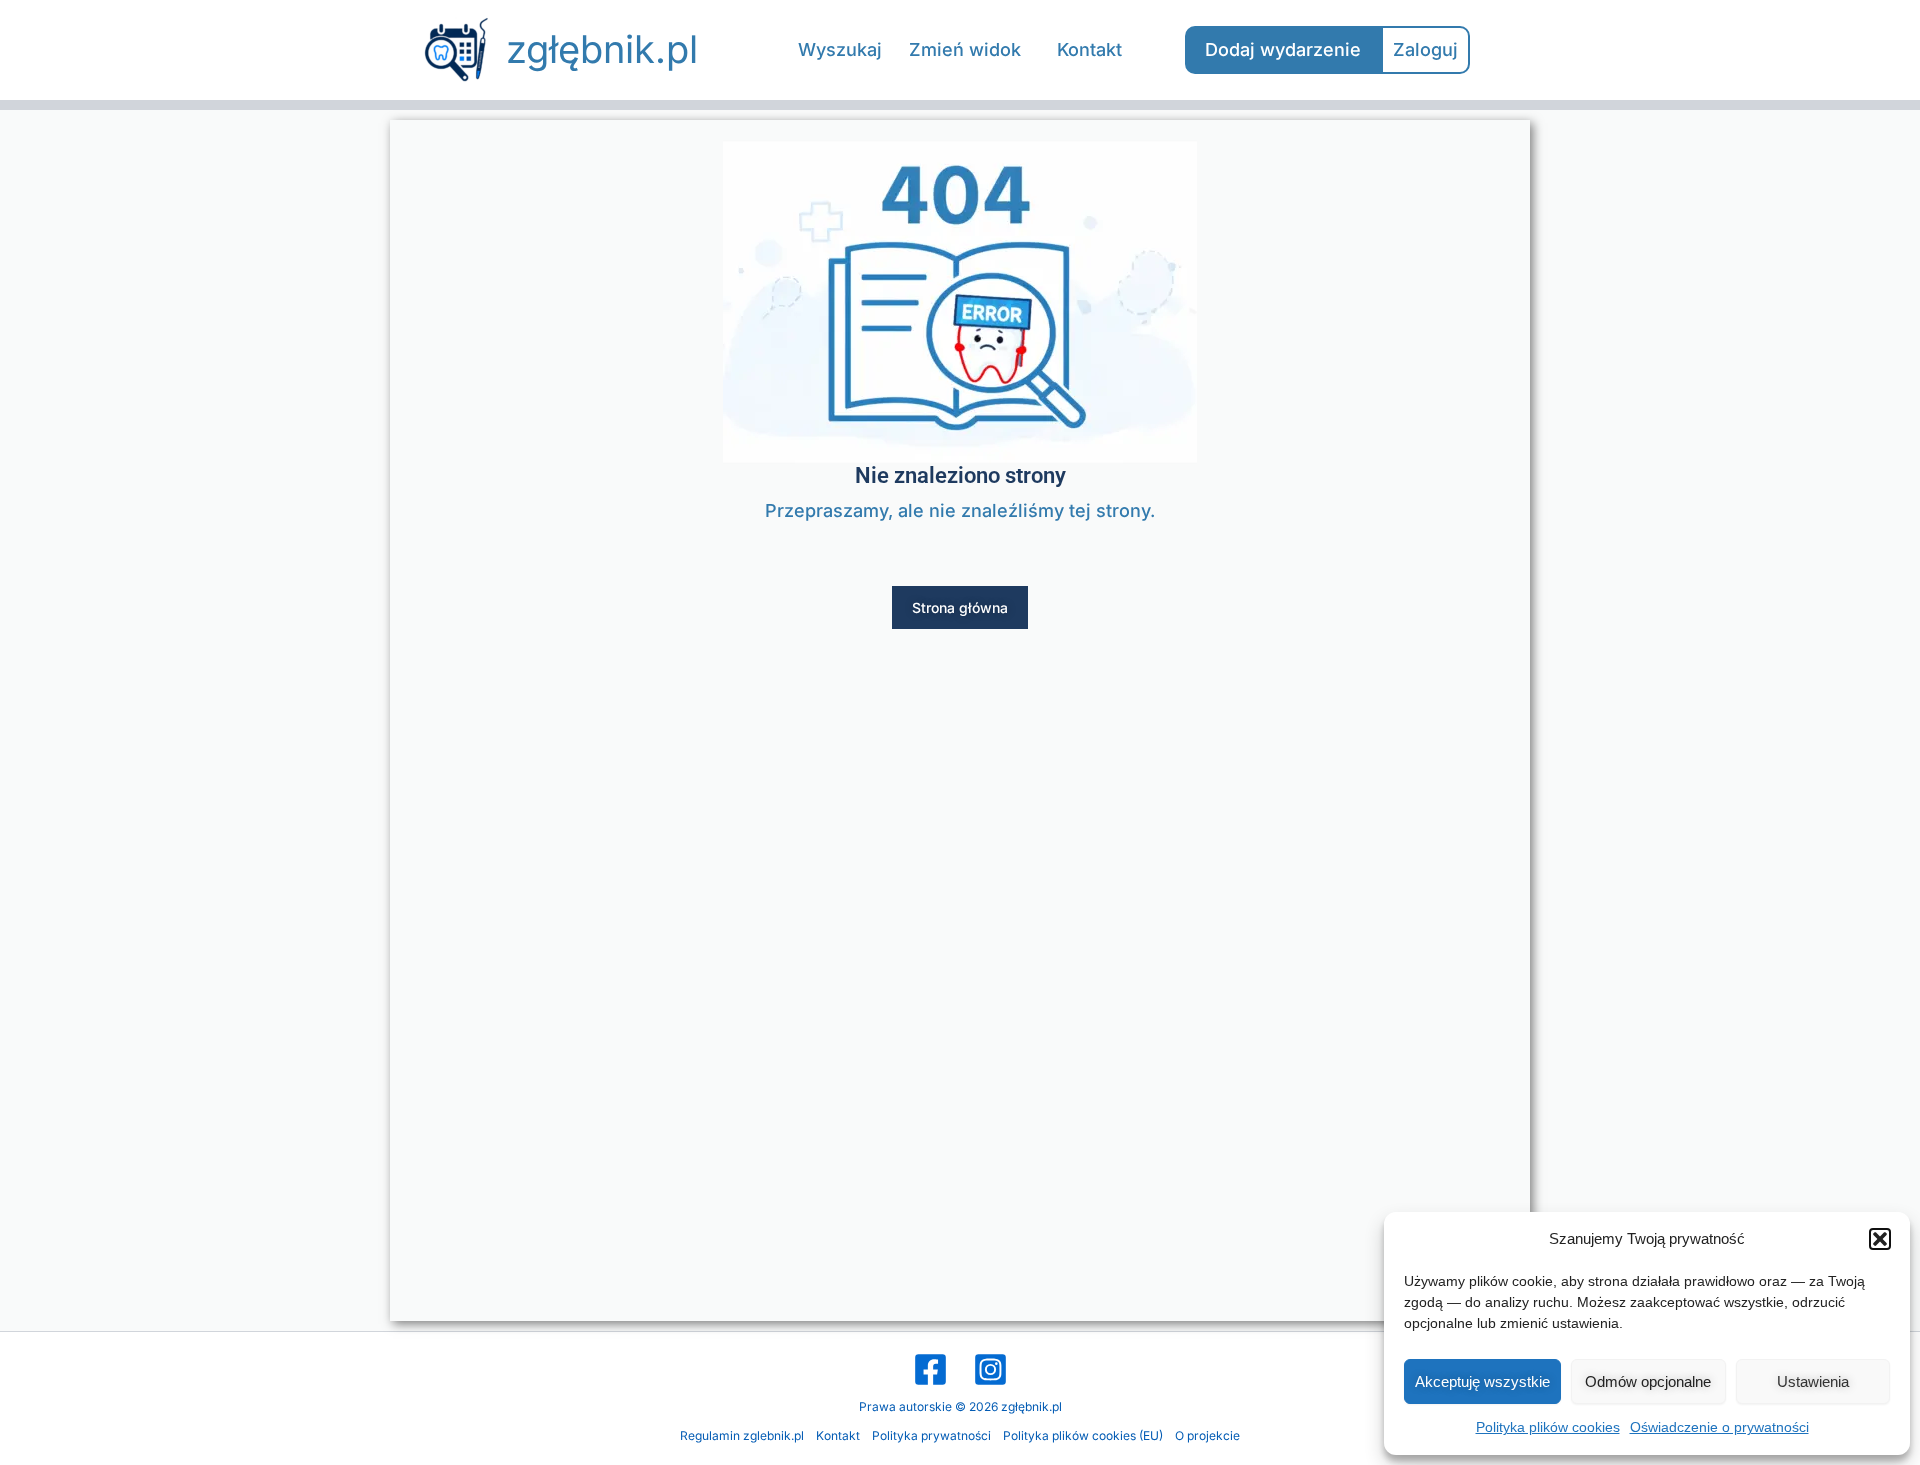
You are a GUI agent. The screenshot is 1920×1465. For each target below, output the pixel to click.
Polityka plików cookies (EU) (1083, 1435)
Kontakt (838, 1435)
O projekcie (1207, 1435)
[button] (1880, 1239)
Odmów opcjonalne (1648, 1381)
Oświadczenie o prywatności (1719, 1427)
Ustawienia (1813, 1381)
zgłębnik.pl (602, 49)
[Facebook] (930, 1369)
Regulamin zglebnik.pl (742, 1435)
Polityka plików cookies (1548, 1427)
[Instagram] (990, 1369)
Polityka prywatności (931, 1435)
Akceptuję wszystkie (1482, 1381)
